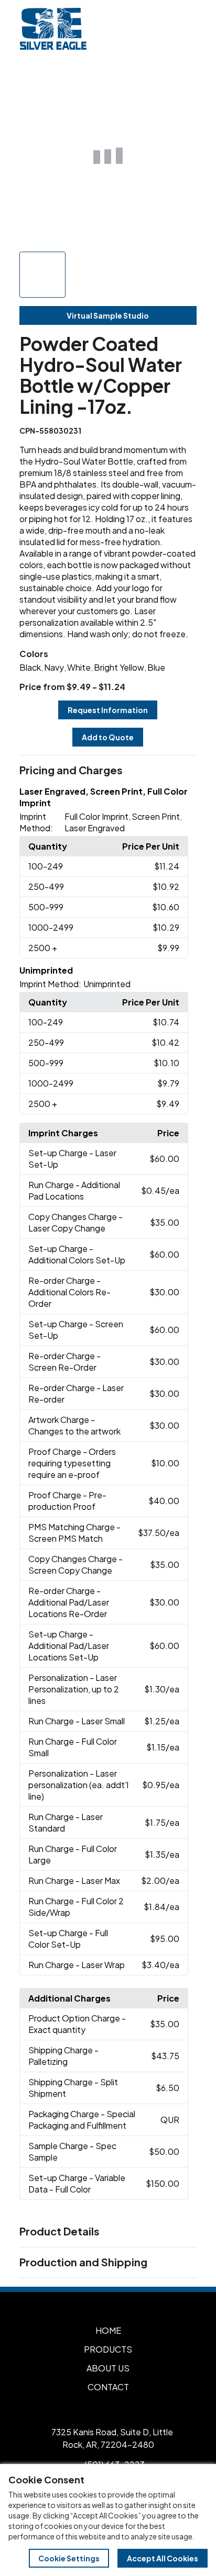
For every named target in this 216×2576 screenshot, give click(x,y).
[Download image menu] (183, 80)
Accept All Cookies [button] (163, 2558)
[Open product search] (163, 29)
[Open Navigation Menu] (185, 29)
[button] (108, 771)
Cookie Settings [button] (69, 2558)
